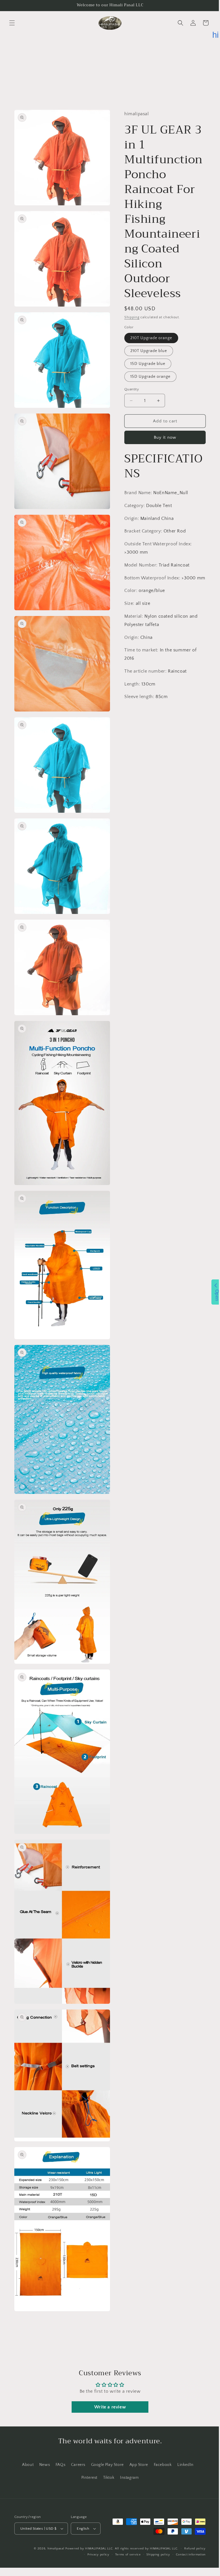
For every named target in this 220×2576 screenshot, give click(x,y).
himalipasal (52, 2549)
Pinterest (87, 2478)
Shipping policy (154, 2555)
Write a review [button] (108, 2407)
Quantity (130, 436)
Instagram (127, 2478)
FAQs (58, 2465)
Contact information (186, 2555)
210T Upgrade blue (147, 398)
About (26, 2465)
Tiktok (107, 2478)
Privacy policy (94, 2555)
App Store (136, 2465)
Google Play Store (105, 2465)
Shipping (130, 364)
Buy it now (162, 485)
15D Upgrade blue (146, 411)
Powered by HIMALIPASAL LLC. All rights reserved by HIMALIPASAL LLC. (118, 2549)
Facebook (161, 2465)
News (42, 2465)
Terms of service (124, 2555)
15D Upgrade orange (148, 424)
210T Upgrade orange (149, 385)
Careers (76, 2465)
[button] (12, 23)
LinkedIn (183, 2465)
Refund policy (191, 2549)
